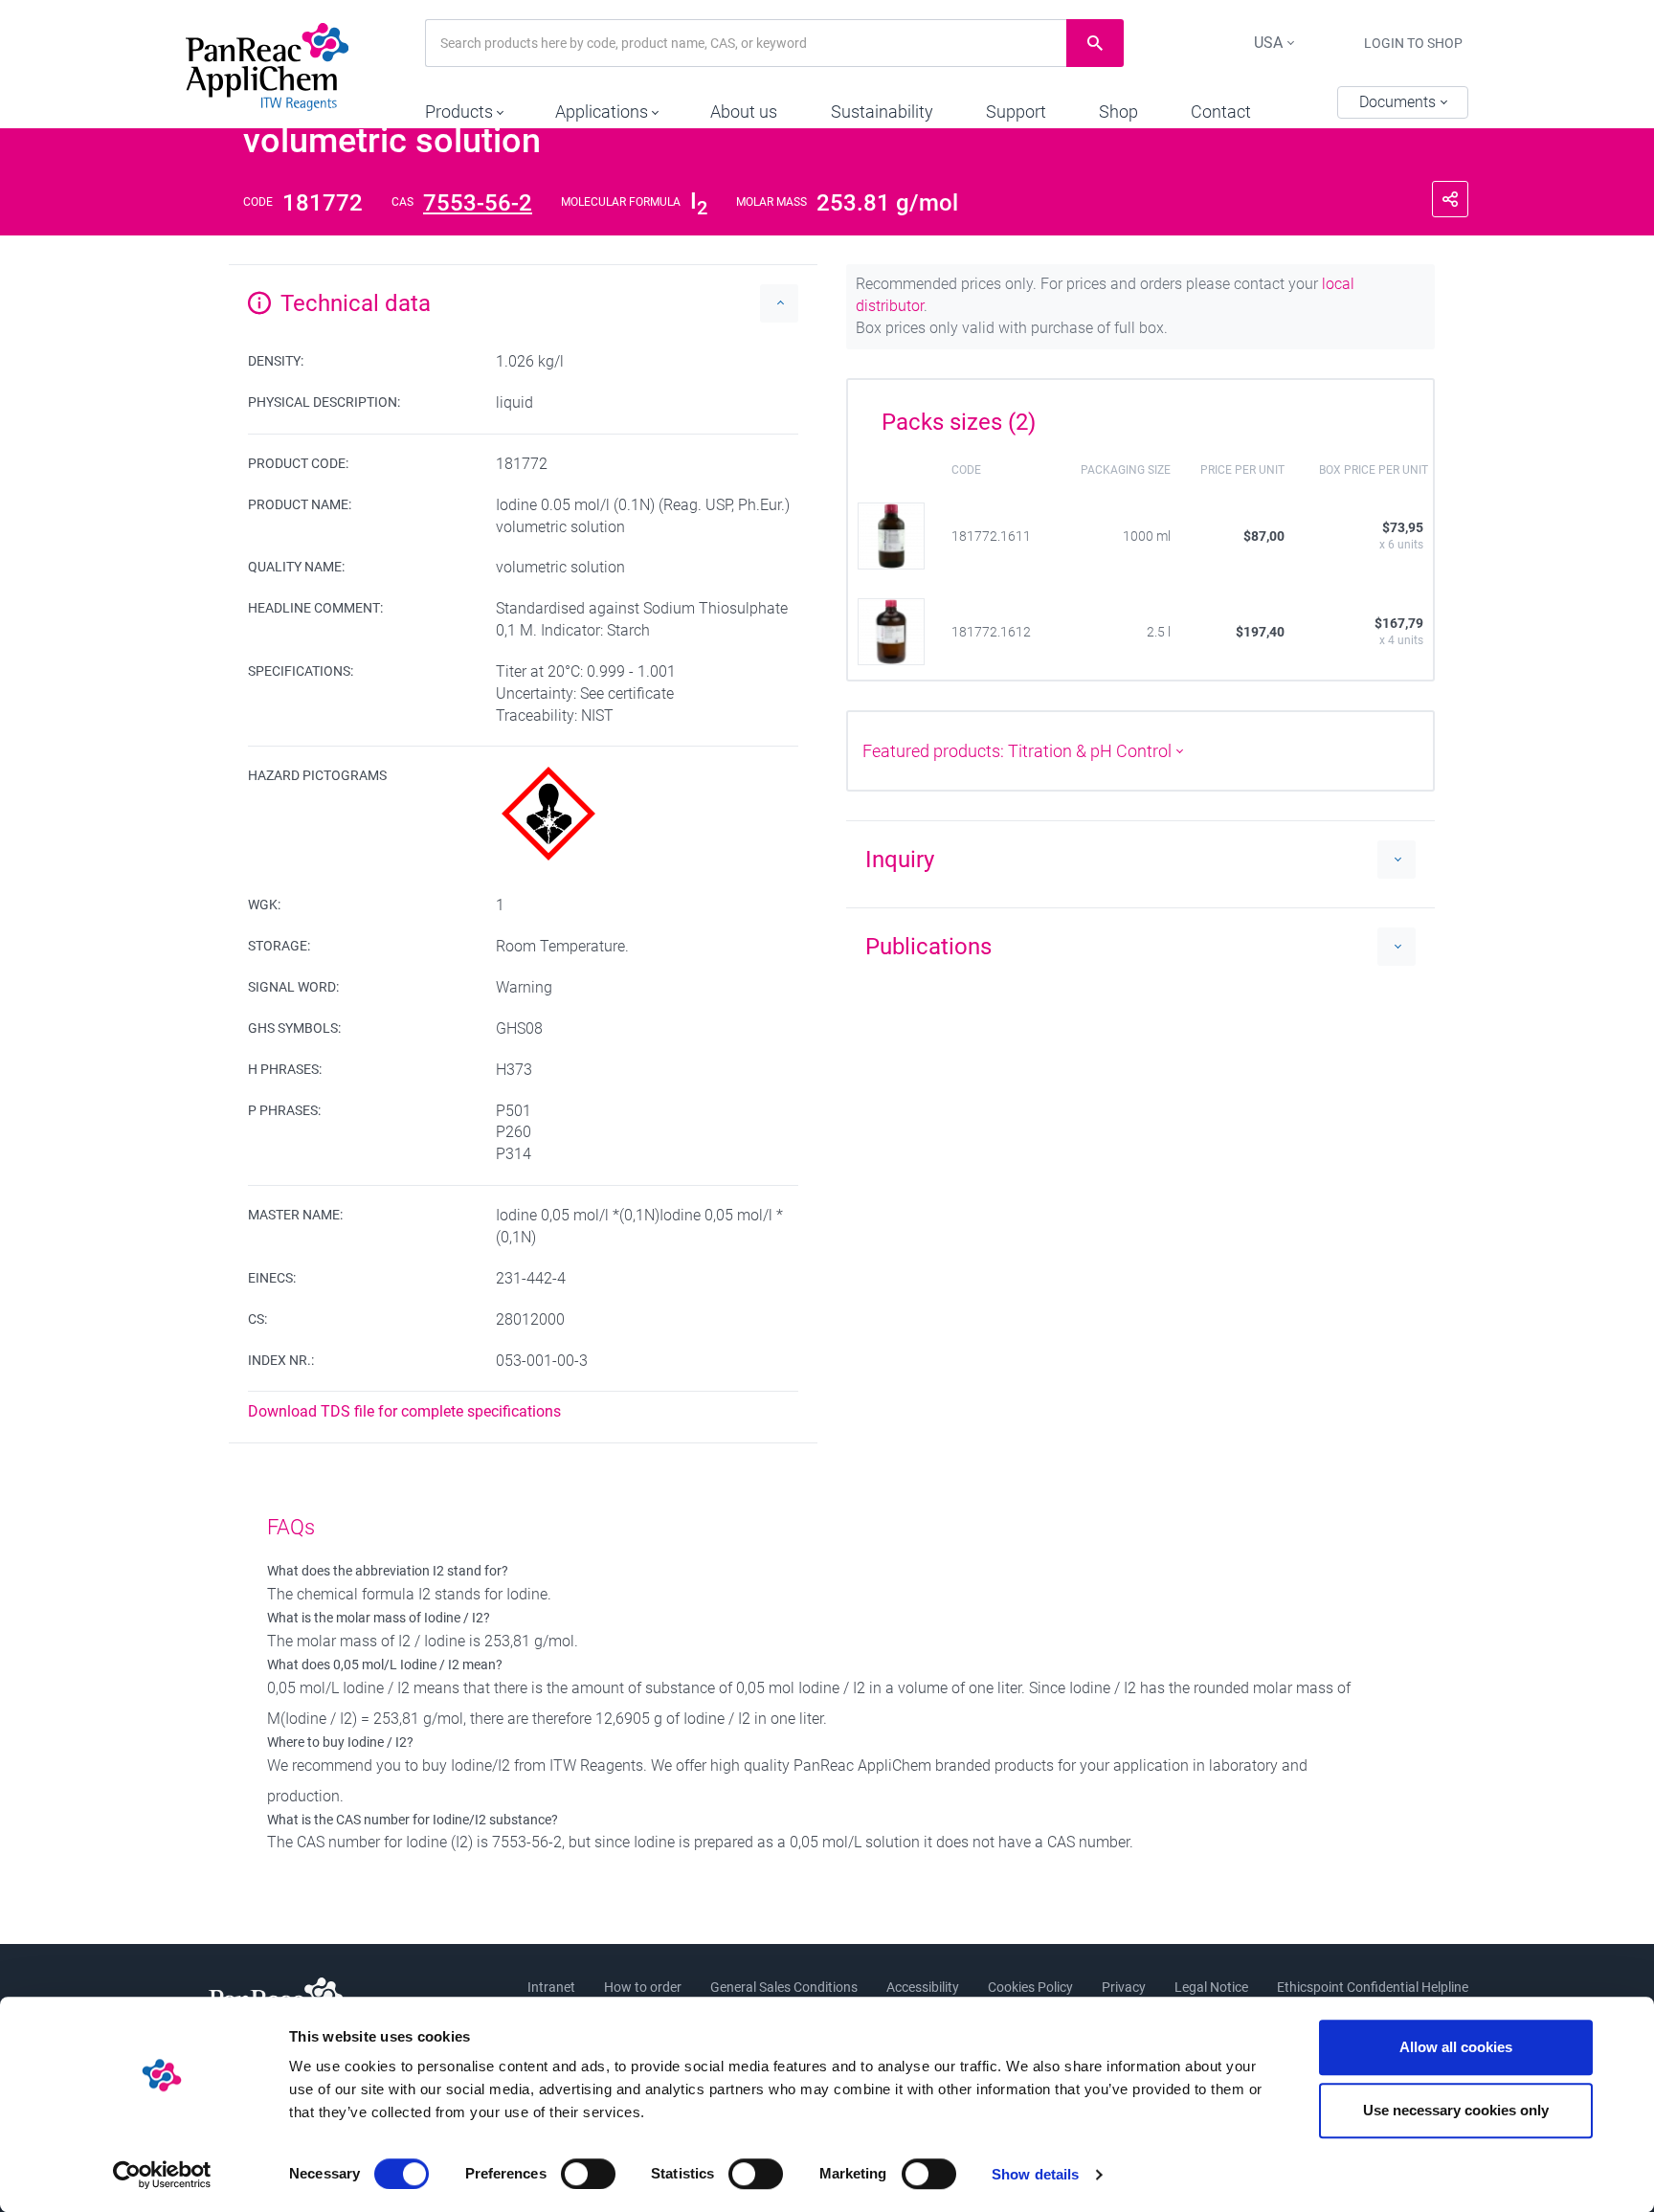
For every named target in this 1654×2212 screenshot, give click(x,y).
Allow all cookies (1456, 2047)
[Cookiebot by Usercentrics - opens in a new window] (162, 2175)
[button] (464, 107)
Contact (1221, 112)
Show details (1035, 2174)
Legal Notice (1211, 1987)
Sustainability (882, 112)
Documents (1399, 102)
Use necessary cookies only (1456, 2110)
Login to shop (1413, 43)
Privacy (1124, 1987)
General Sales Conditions (784, 1987)
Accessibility (923, 1987)
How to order (643, 1987)
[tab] (1140, 415)
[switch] (588, 2174)
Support (1016, 112)
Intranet (551, 1987)
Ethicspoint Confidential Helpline (1373, 1987)
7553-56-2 (478, 203)
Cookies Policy (1030, 1987)
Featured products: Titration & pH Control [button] (1019, 751)
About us (744, 112)
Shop (1118, 112)
